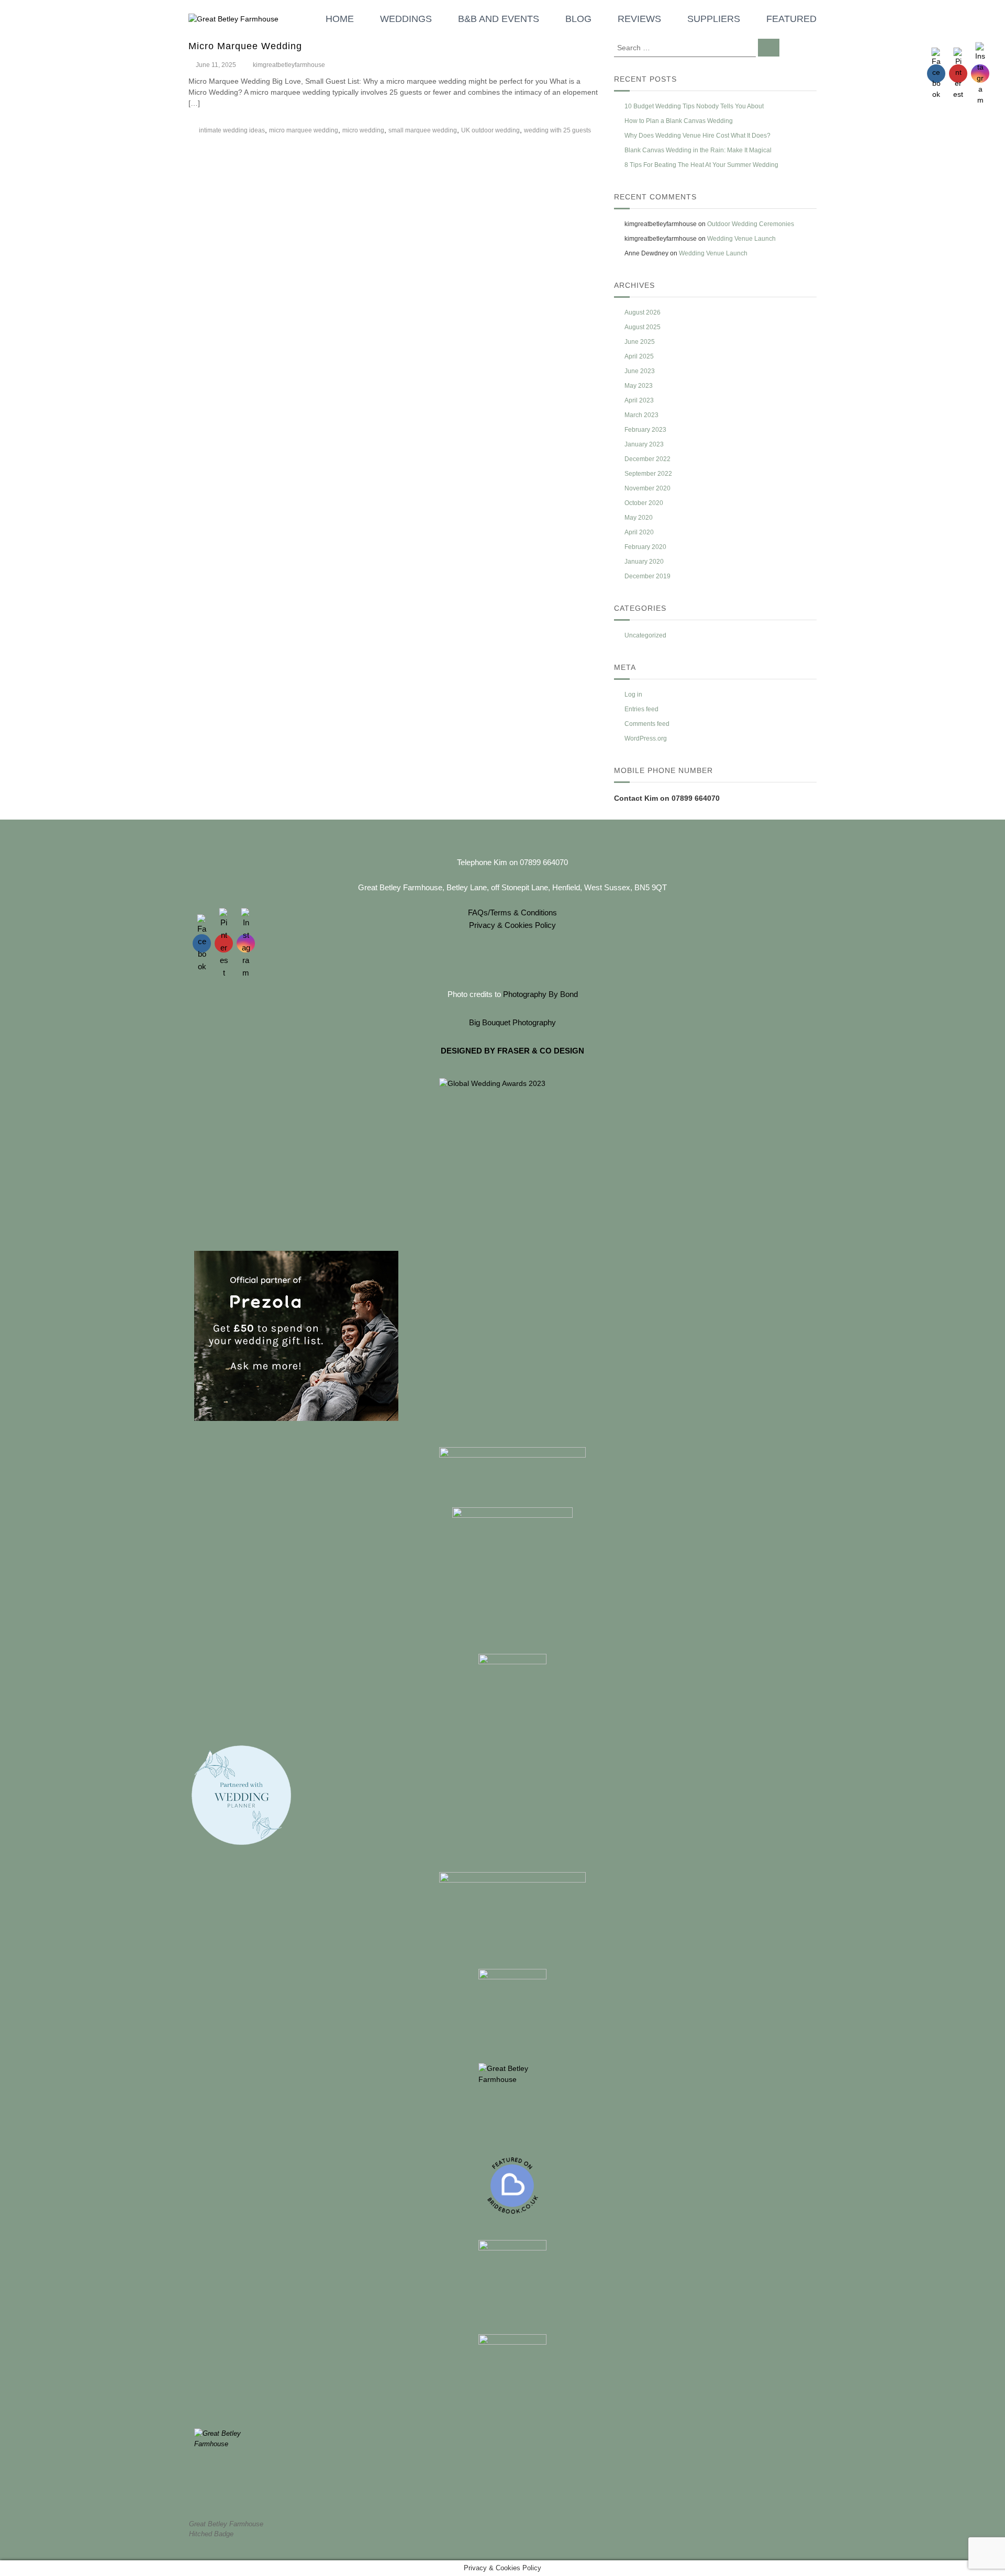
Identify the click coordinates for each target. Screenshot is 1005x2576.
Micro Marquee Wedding (245, 46)
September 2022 (648, 474)
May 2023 (639, 386)
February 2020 (645, 547)
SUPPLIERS (714, 19)
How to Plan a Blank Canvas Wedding (679, 121)
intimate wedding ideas (232, 130)
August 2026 (643, 312)
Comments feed (647, 724)
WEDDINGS (406, 19)
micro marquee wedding (304, 130)
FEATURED (791, 19)
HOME (340, 19)
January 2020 (644, 562)
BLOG (578, 19)
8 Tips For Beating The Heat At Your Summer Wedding (701, 165)
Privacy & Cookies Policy (512, 925)
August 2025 (643, 327)
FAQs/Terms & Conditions (512, 912)
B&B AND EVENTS (499, 19)
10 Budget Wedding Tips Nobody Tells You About (694, 106)
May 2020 (639, 518)
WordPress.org (646, 738)
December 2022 (647, 459)
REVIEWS (639, 19)
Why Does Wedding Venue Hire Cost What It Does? (697, 136)
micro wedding (363, 130)
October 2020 (644, 503)
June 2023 (640, 371)
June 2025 (640, 342)
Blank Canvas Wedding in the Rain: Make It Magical (698, 150)
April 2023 (639, 400)
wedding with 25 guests (557, 130)
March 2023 (641, 415)
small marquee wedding (423, 130)
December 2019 (647, 576)
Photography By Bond (540, 994)
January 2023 (644, 444)
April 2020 (639, 532)
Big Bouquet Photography (512, 1022)
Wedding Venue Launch (741, 239)
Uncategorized (645, 635)
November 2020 (647, 488)
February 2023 (645, 430)
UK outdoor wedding (490, 130)
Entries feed (641, 709)
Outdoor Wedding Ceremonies (751, 224)
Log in (633, 695)
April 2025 (639, 356)
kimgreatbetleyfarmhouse (289, 65)
